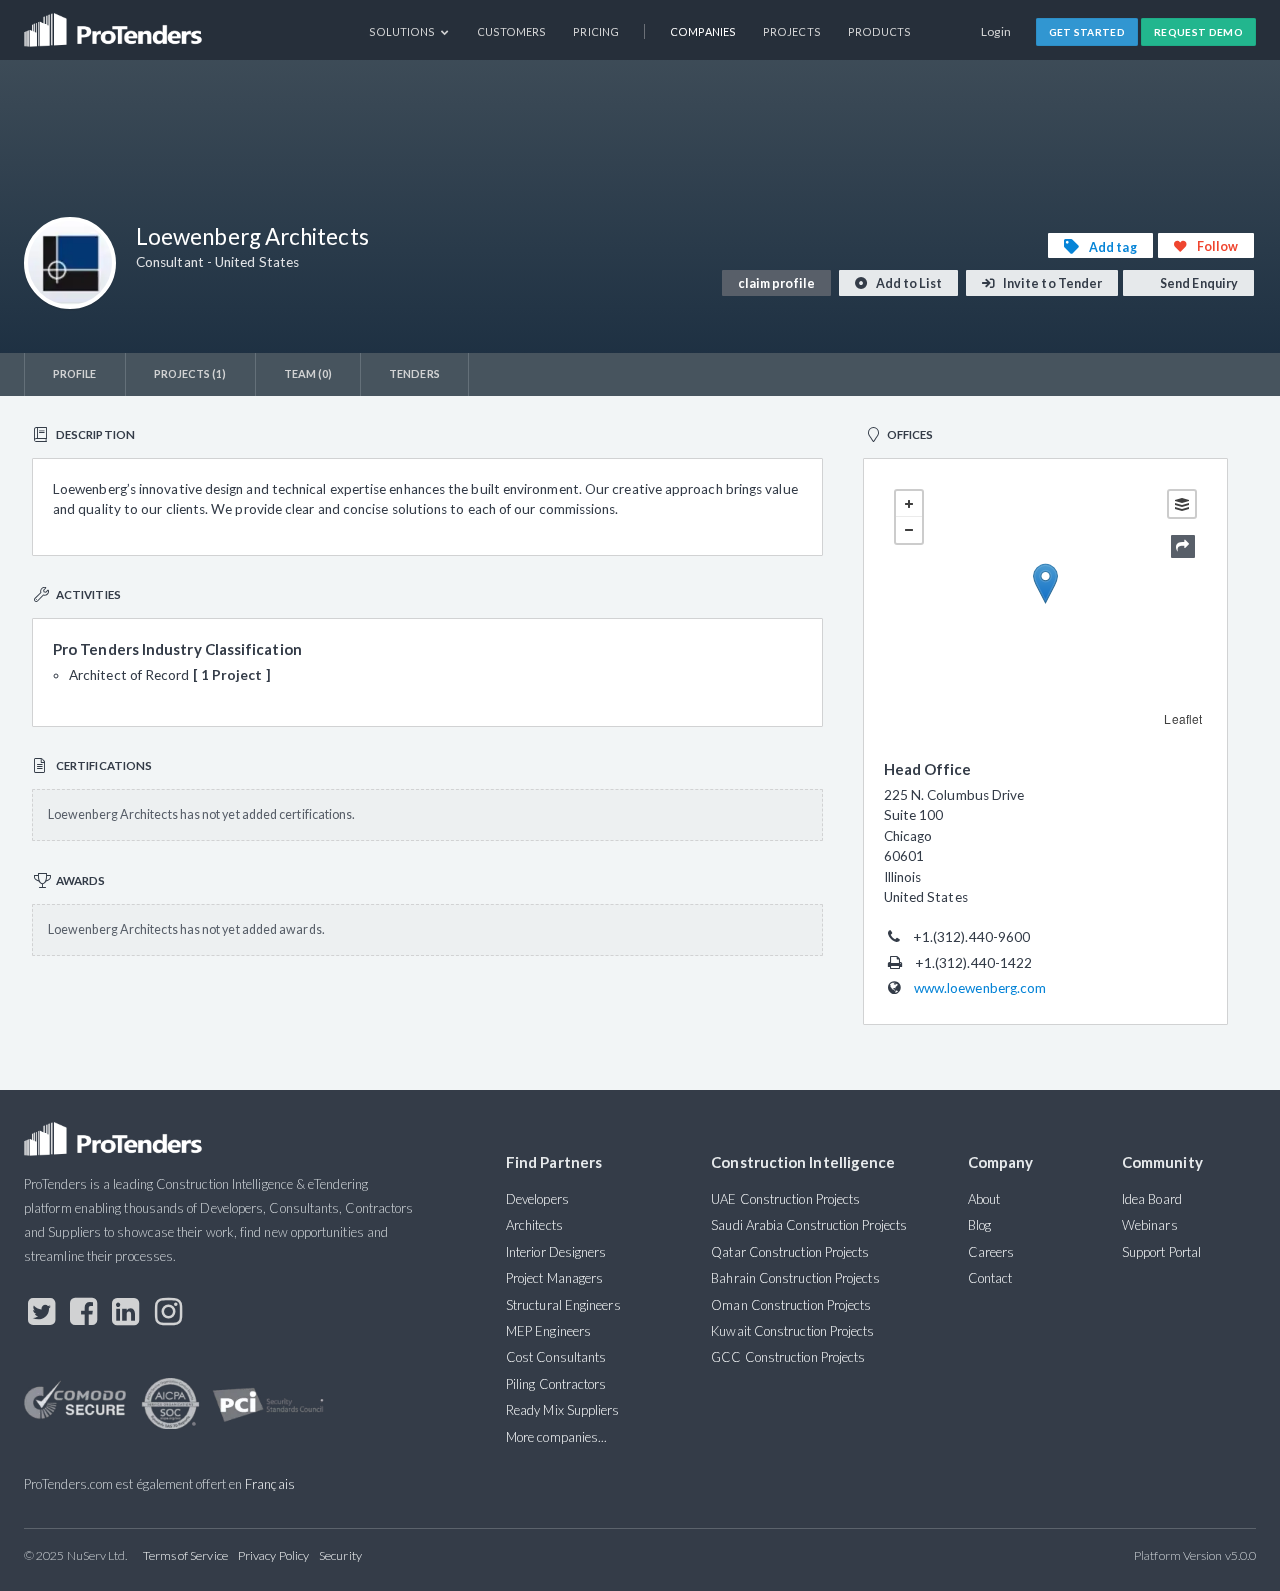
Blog (979, 1225)
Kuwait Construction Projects (792, 1331)
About (984, 1199)
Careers (991, 1252)
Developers (537, 1199)
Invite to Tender (1051, 283)
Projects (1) (190, 373)
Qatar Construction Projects (790, 1252)
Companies (703, 31)
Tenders (414, 373)
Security (340, 1555)
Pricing (596, 31)
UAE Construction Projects (785, 1199)
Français (270, 1484)
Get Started (1087, 32)
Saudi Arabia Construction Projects (809, 1225)
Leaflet (1183, 718)
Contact (990, 1278)
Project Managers (554, 1278)
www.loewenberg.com (980, 988)
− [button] (909, 530)
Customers (512, 31)
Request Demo (1198, 32)
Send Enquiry (1198, 283)
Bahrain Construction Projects (795, 1278)
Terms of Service (185, 1555)
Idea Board (1152, 1199)
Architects (534, 1225)
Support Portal (1161, 1252)
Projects (792, 31)
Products (880, 31)
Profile (75, 373)
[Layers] (1182, 504)
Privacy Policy (273, 1555)
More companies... (556, 1437)
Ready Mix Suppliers (563, 1410)
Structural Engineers (563, 1305)
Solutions (403, 31)
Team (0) (308, 373)
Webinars (1150, 1225)
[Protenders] (115, 23)
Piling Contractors (556, 1384)
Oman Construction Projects (791, 1305)
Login (996, 31)
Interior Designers (556, 1252)
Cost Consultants (556, 1357)
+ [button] (909, 504)
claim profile (776, 283)
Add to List (908, 283)
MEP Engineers (548, 1331)
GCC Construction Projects (788, 1357)
